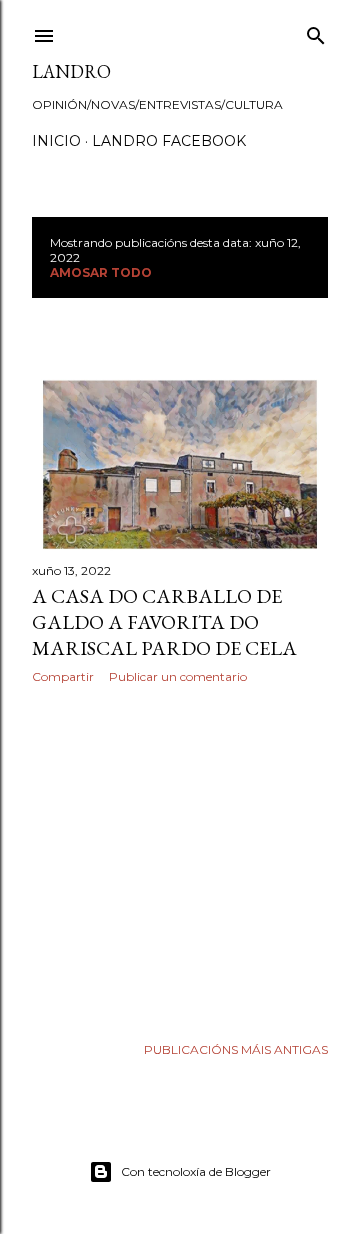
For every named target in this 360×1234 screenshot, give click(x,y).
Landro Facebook (169, 141)
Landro (71, 71)
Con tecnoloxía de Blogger (196, 1171)
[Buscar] (316, 31)
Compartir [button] (63, 676)
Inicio (56, 141)
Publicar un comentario (178, 676)
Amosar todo (101, 272)
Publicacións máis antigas (236, 1049)
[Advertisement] (180, 859)
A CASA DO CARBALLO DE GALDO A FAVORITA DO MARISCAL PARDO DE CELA (164, 622)
